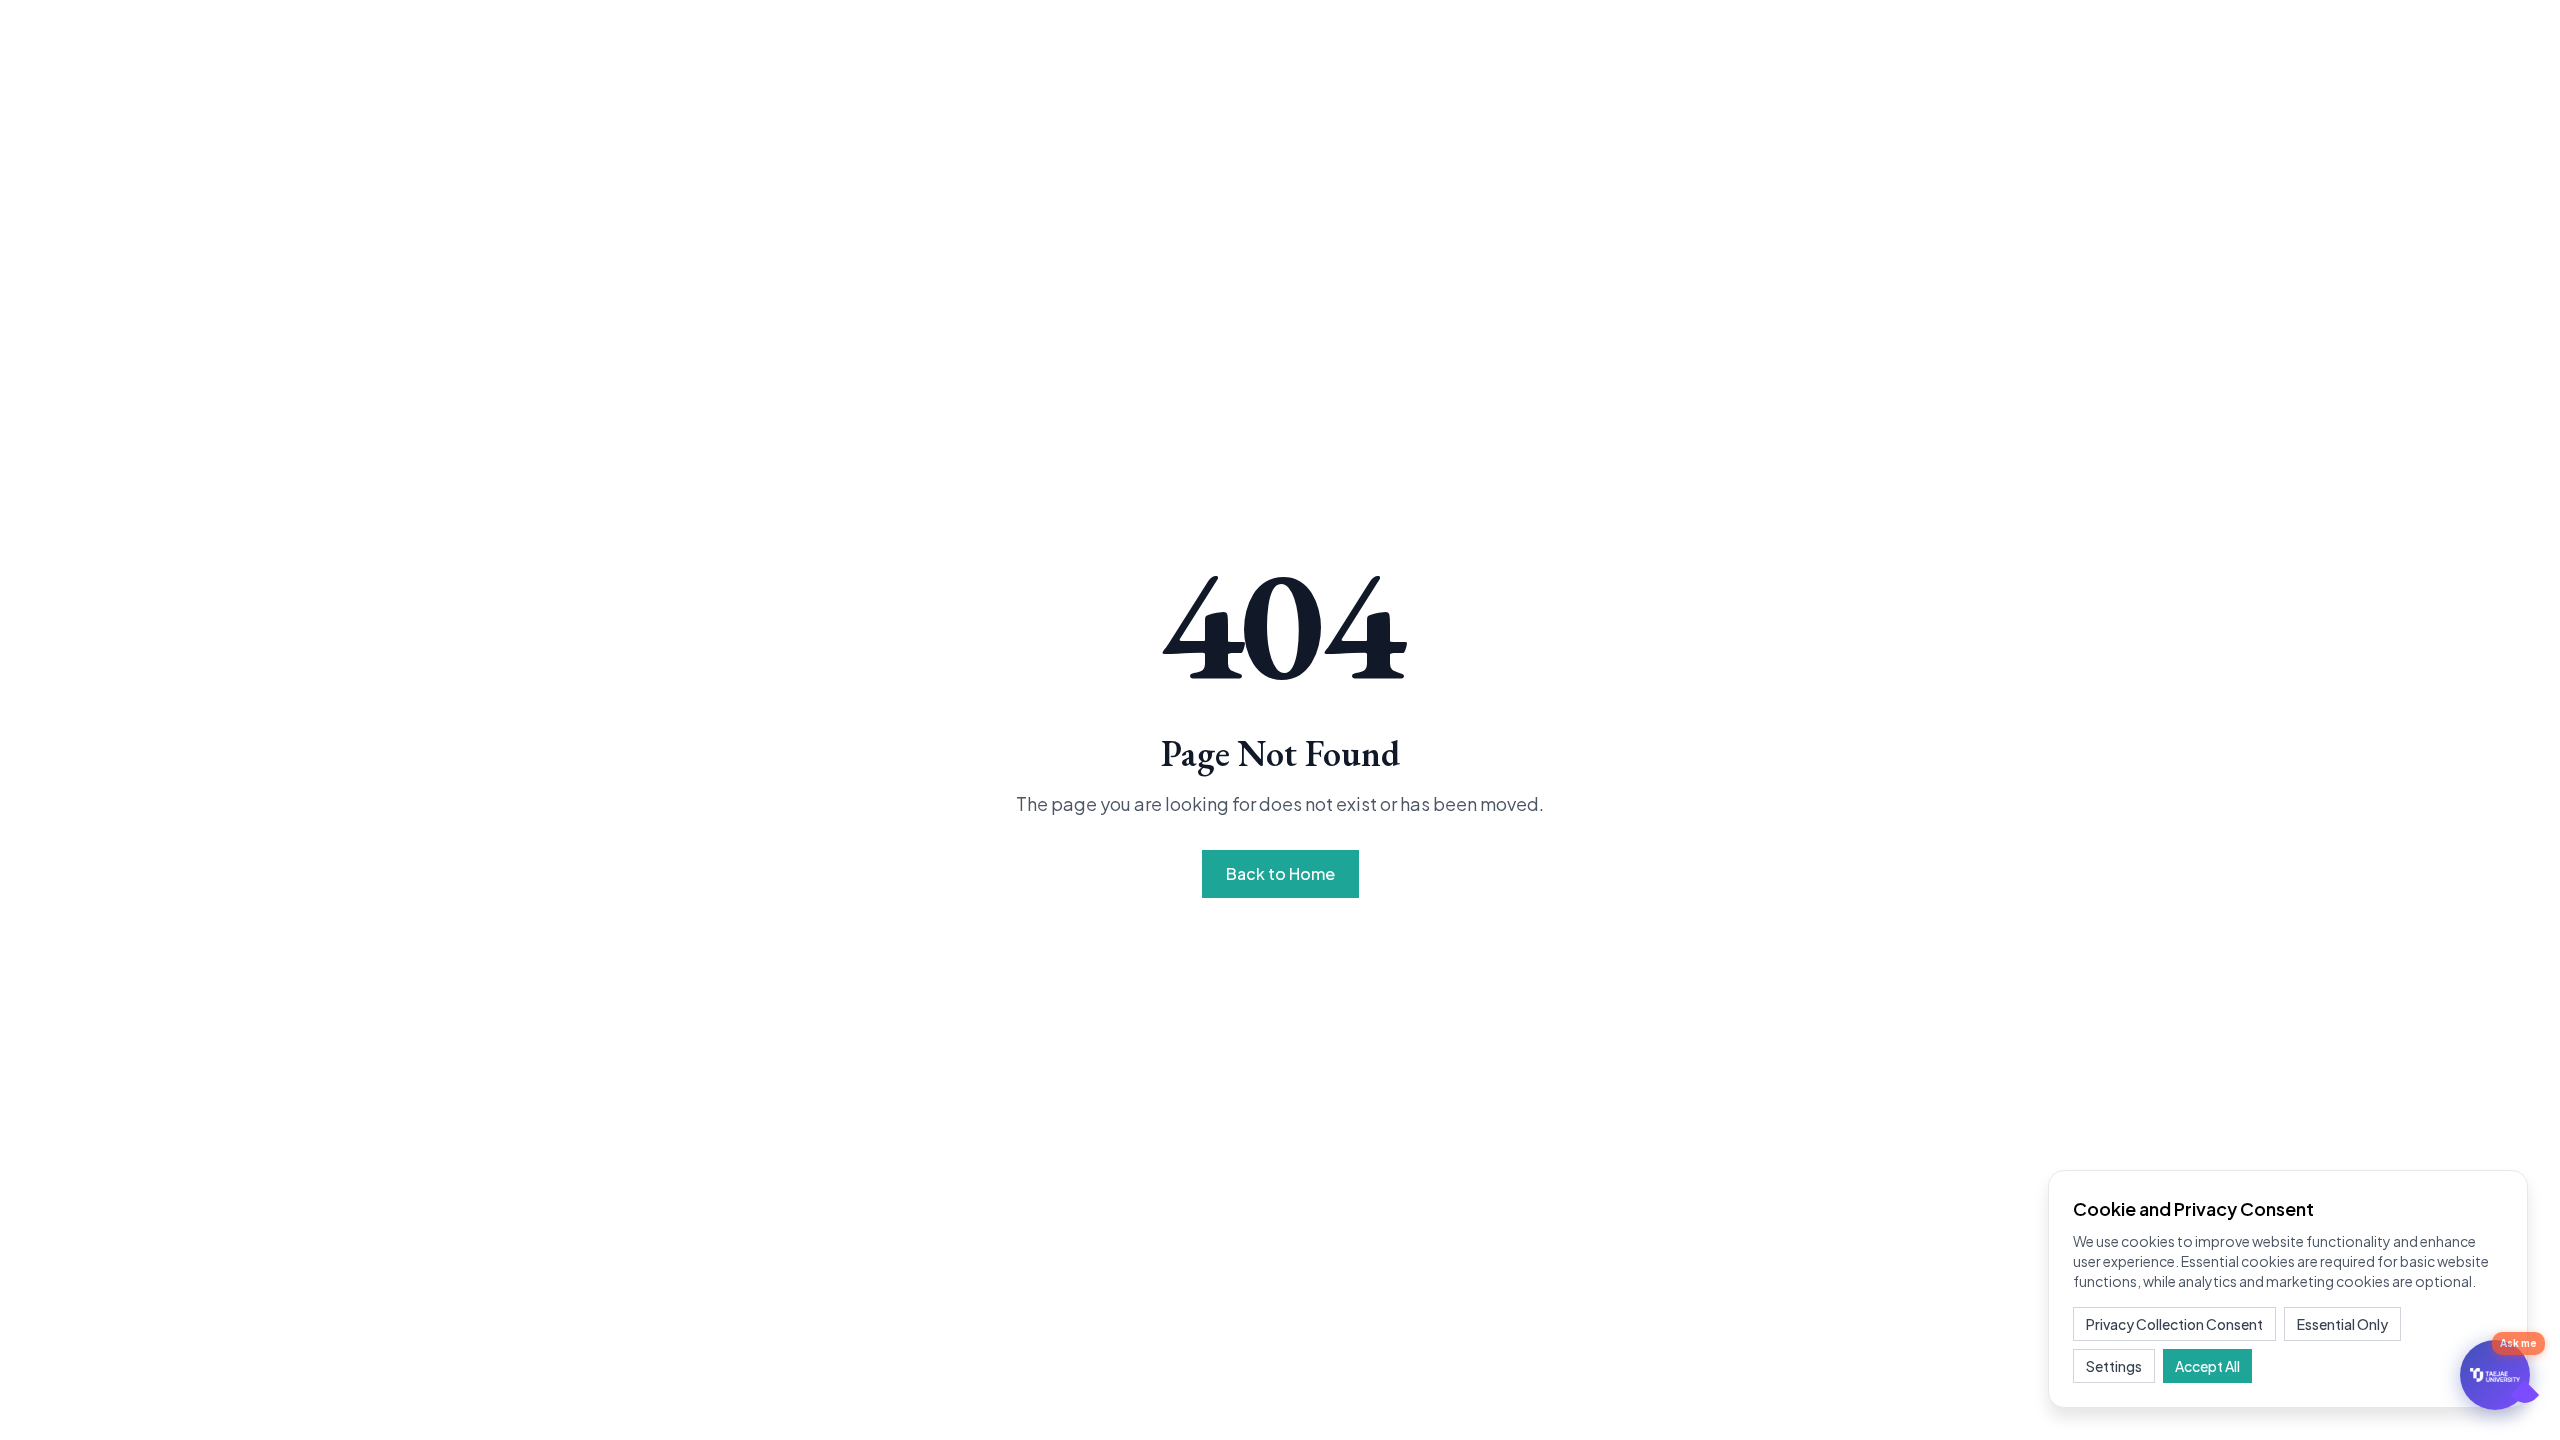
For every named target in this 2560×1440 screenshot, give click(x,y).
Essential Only (2342, 1324)
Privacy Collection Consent (2174, 1324)
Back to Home (1280, 873)
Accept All (2207, 1366)
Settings (2114, 1366)
